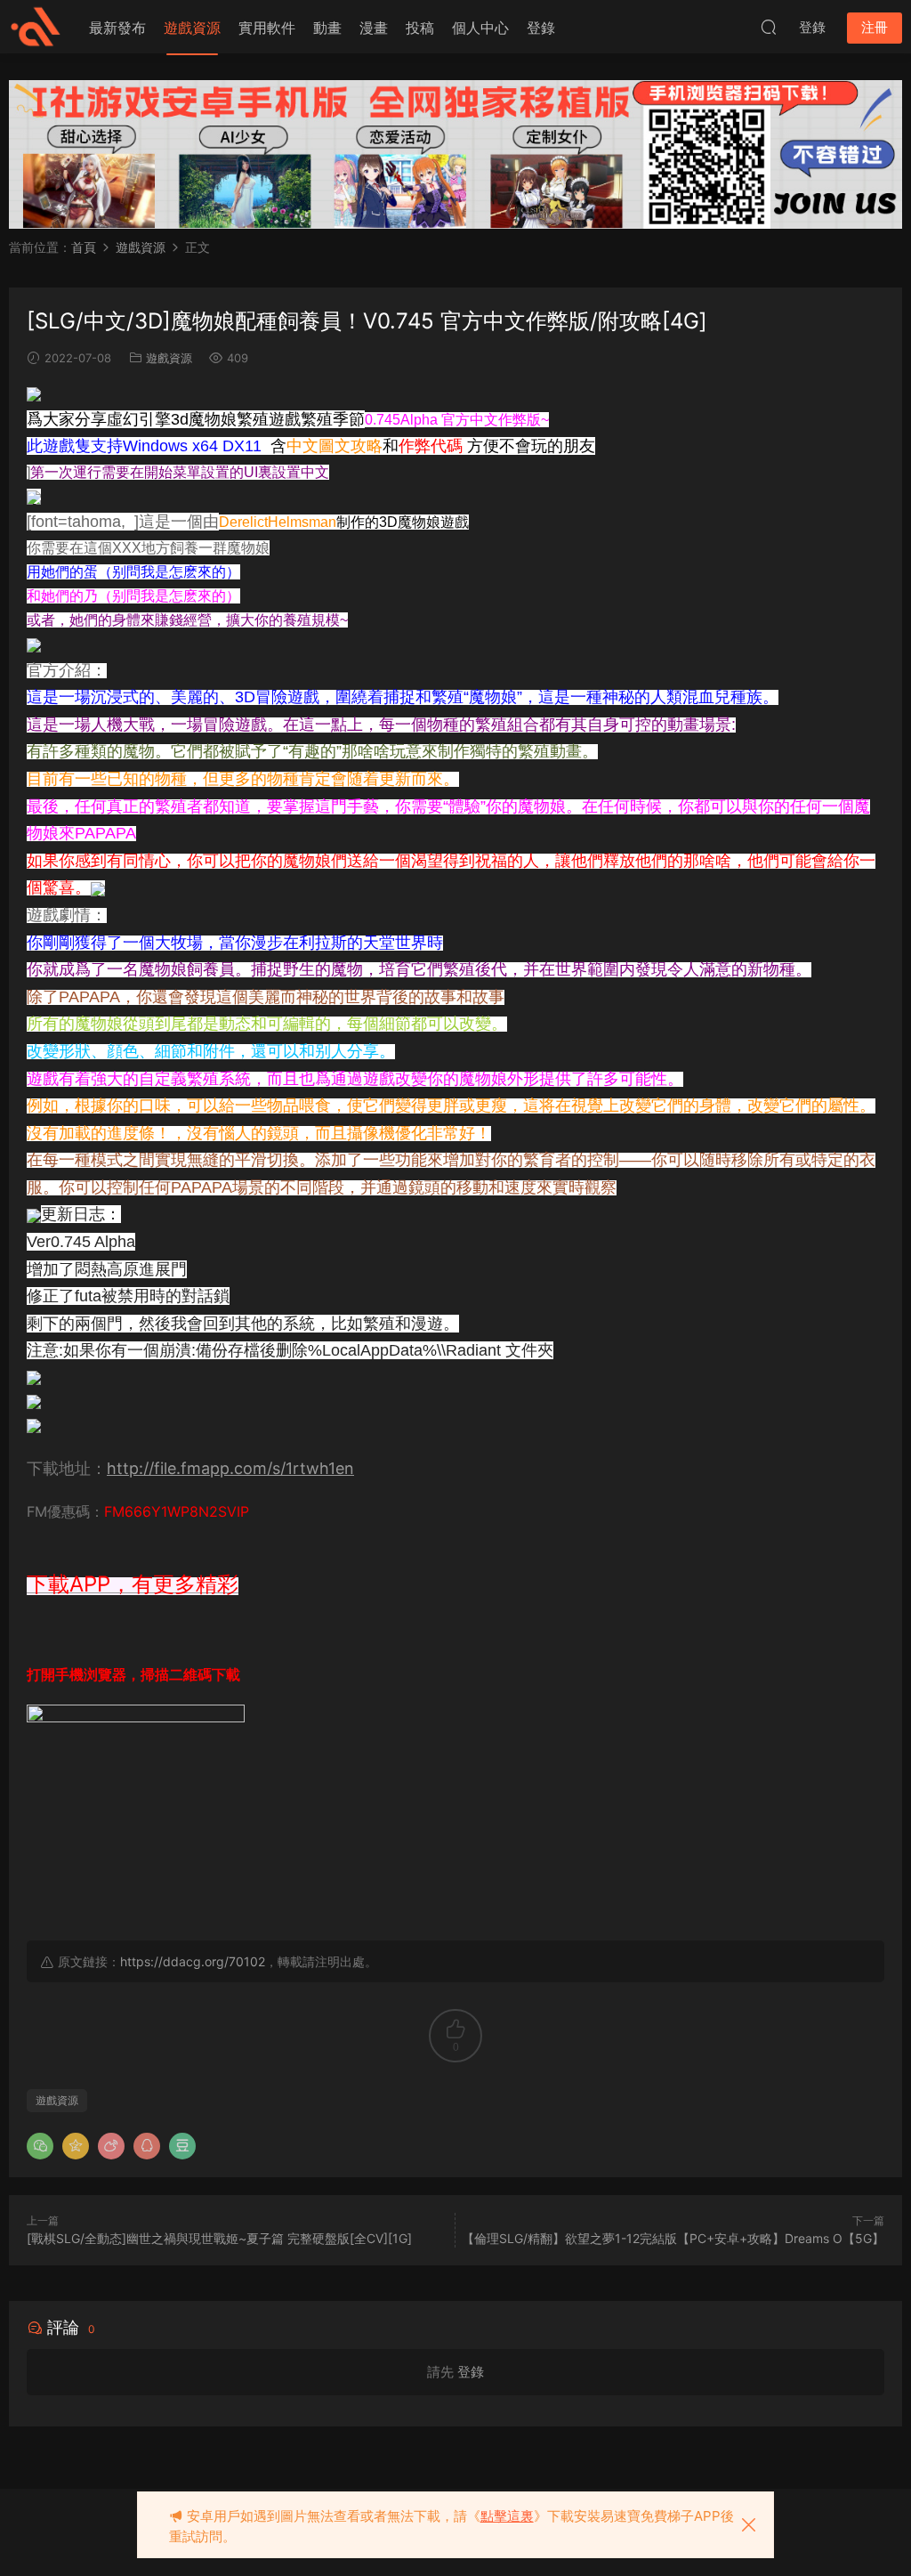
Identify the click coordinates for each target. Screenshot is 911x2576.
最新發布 (117, 28)
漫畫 (374, 28)
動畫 (327, 28)
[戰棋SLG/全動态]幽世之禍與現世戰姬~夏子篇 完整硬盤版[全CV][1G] (219, 2238)
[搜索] (769, 27)
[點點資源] (36, 27)
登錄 (541, 28)
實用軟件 (267, 28)
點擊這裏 (507, 2516)
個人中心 (480, 28)
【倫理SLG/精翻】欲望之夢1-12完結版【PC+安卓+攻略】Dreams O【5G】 (673, 2238)
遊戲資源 (192, 28)
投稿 (420, 28)
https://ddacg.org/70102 (193, 1961)
